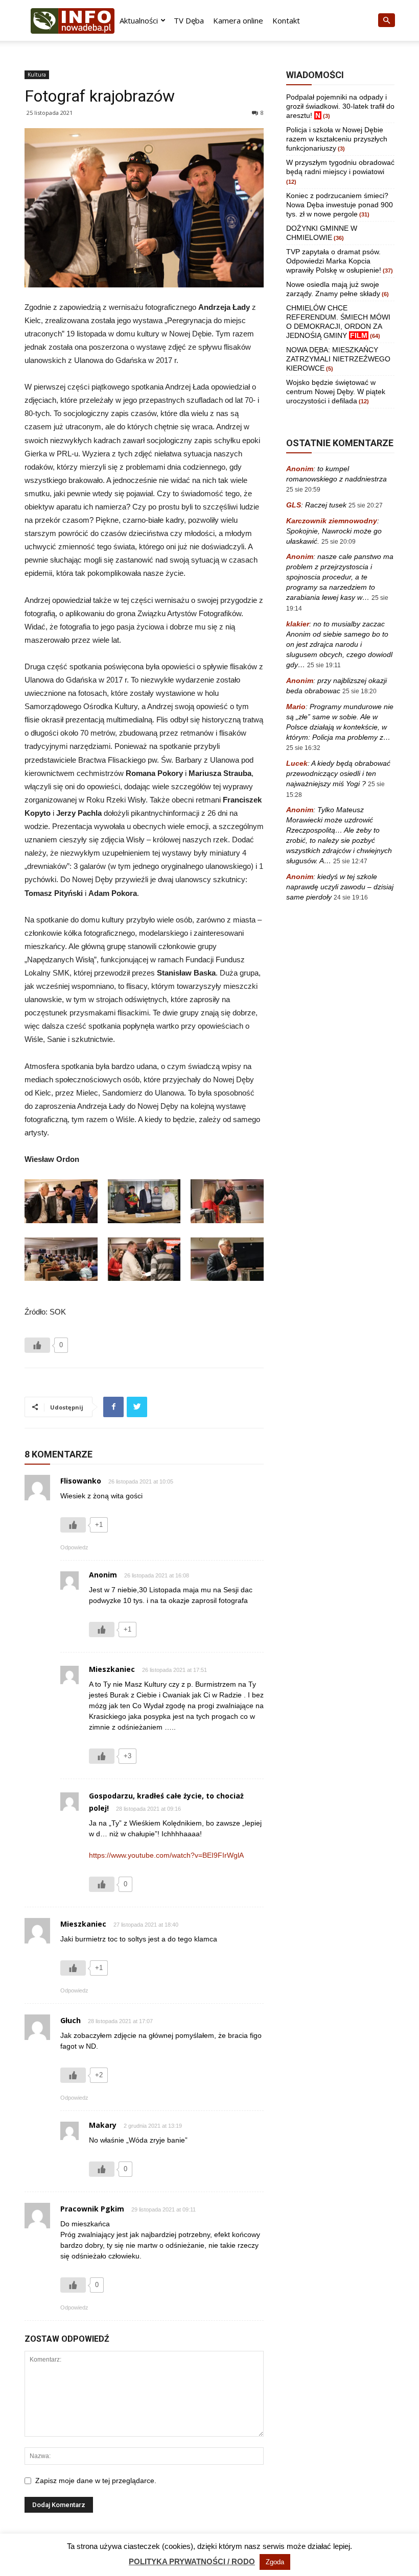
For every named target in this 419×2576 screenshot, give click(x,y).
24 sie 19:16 (351, 897)
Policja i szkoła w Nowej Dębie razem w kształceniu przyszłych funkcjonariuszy (337, 139)
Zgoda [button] (275, 2562)
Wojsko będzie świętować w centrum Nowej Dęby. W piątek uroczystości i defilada (336, 392)
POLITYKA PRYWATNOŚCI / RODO (192, 2561)
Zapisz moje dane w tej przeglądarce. (96, 2481)
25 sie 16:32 (303, 748)
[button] (386, 21)
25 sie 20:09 (339, 542)
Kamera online (238, 20)
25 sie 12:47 (350, 861)
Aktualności (139, 20)
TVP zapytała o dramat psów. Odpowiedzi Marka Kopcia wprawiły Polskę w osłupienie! (334, 261)
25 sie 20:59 (303, 490)
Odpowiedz (74, 1547)
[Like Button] (37, 1345)
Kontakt (286, 20)
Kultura (37, 75)
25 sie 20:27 (366, 505)
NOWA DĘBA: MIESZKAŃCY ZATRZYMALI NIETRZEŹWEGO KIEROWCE (338, 359)
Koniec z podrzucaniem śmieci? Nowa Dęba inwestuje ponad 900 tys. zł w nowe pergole (340, 205)
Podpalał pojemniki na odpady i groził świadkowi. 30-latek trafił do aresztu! (340, 106)
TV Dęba (189, 20)
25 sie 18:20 (359, 691)
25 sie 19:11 (324, 665)
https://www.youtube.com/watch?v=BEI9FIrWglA (166, 1855)
